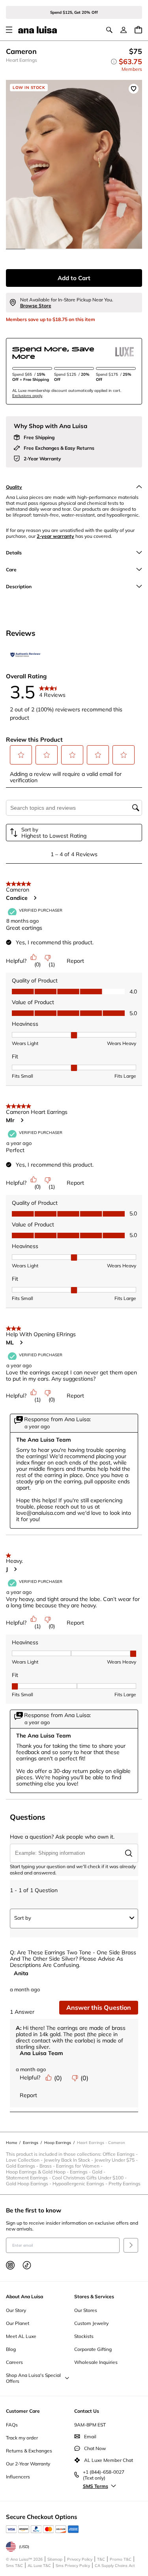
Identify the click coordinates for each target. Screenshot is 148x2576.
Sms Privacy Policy (73, 2566)
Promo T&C (121, 2559)
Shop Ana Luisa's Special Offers (33, 2378)
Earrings (81, 2172)
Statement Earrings (29, 2178)
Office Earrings (121, 2154)
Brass (48, 2166)
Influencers (18, 2477)
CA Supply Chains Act (115, 2566)
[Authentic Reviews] (26, 655)
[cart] (138, 30)
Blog (11, 2349)
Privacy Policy (80, 2559)
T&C (101, 2559)
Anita (21, 1973)
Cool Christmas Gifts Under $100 (90, 2178)
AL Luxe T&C (39, 2566)
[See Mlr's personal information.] (22, 1120)
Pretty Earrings (125, 2184)
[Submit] (131, 2245)
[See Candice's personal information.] (35, 898)
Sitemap (55, 2559)
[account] (124, 30)
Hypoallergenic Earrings (81, 2184)
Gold (99, 2172)
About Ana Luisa (24, 2296)
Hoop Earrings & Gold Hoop (38, 2172)
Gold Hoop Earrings (29, 2184)
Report (75, 961)
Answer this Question (99, 2007)
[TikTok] (27, 2265)
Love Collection (25, 2160)
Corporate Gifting (93, 2349)
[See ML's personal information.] (21, 1342)
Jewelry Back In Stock (69, 2160)
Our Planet (18, 2323)
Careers (14, 2362)
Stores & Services (94, 2296)
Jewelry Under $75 (117, 2160)
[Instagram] (10, 2265)
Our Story (16, 2310)
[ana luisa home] (37, 30)
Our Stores (86, 2310)
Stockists (84, 2336)
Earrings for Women (80, 2166)
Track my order (22, 2438)
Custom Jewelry (91, 2323)
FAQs (12, 2425)
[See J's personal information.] (15, 1569)
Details (14, 553)
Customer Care (23, 2411)
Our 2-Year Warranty (28, 2464)
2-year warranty (55, 536)
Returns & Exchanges (29, 2451)
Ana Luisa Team (41, 2053)
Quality (14, 487)
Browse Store (36, 306)
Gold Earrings (23, 2166)
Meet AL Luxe (21, 2336)
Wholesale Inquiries (96, 2362)
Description (19, 586)
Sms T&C (14, 2566)
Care (11, 570)
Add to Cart (74, 278)
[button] (21, 755)
